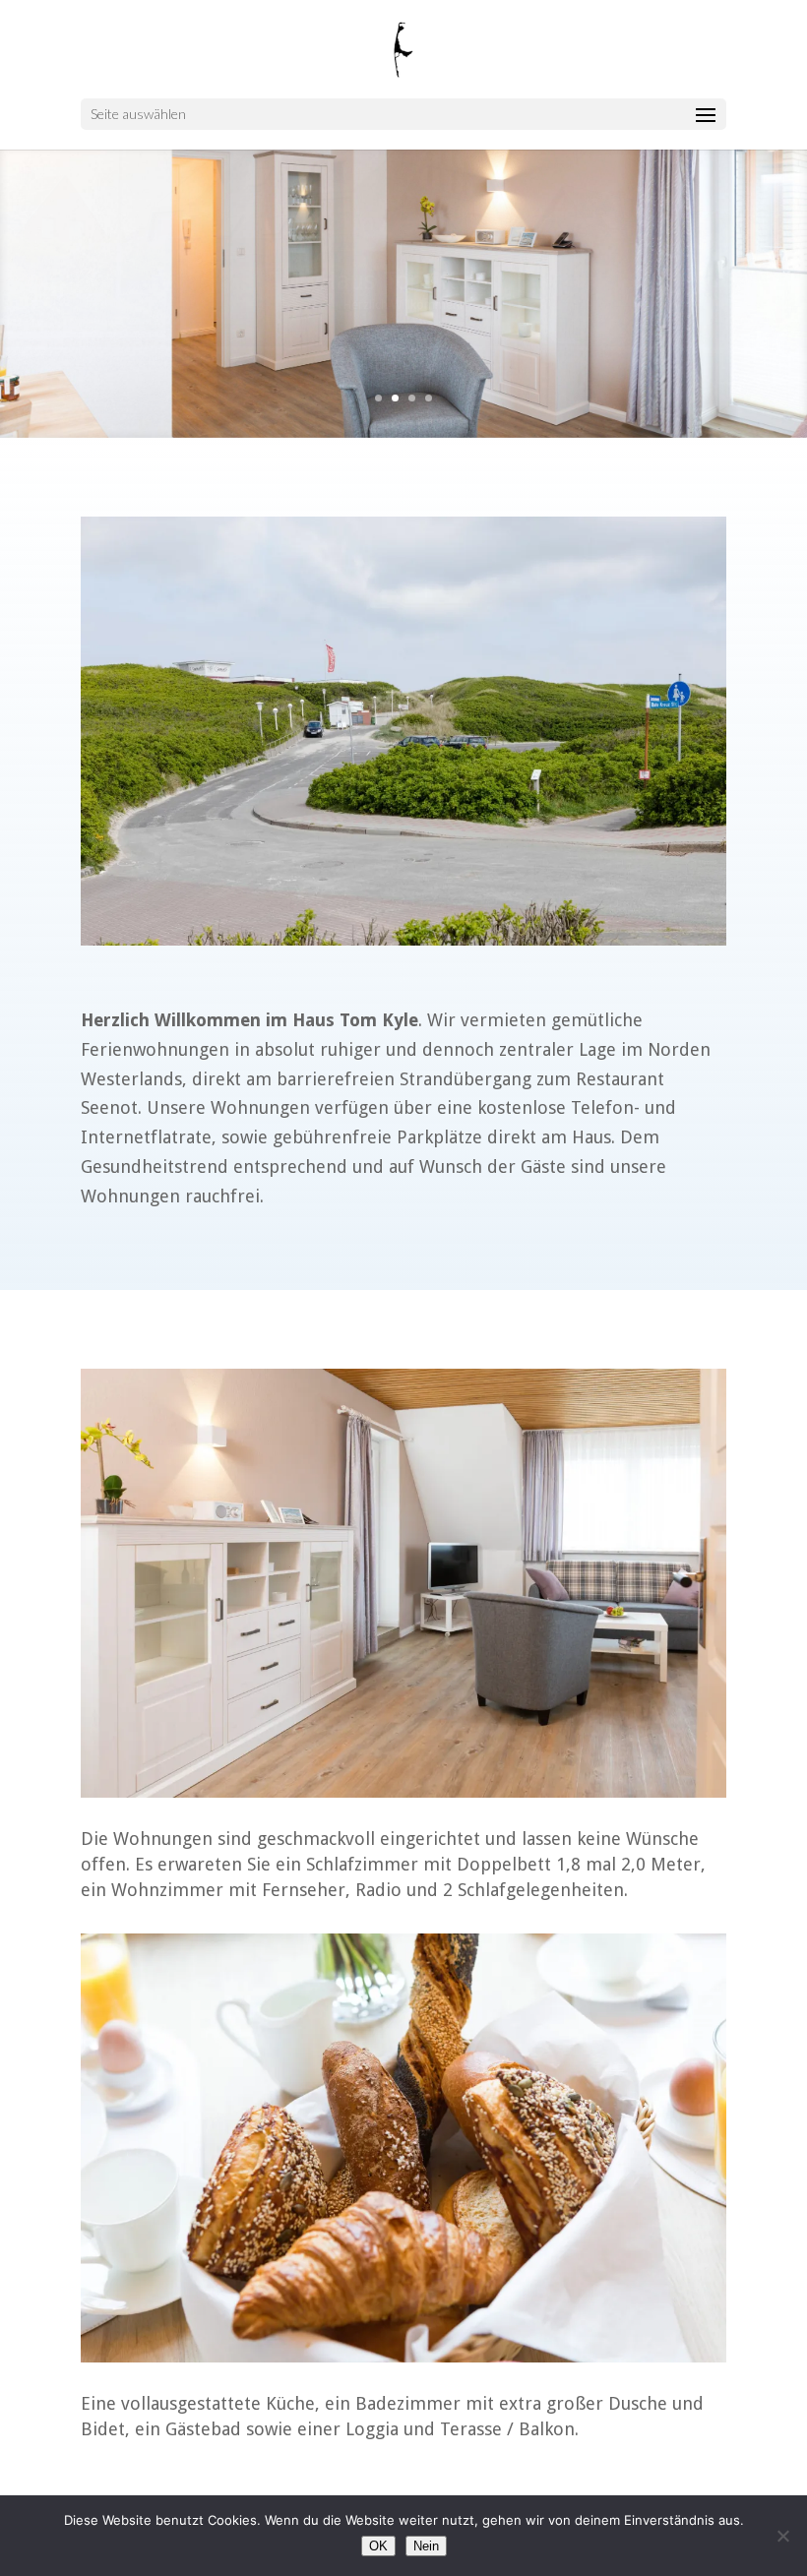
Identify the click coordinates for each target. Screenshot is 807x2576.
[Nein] (782, 2536)
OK (378, 2546)
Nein (426, 2546)
